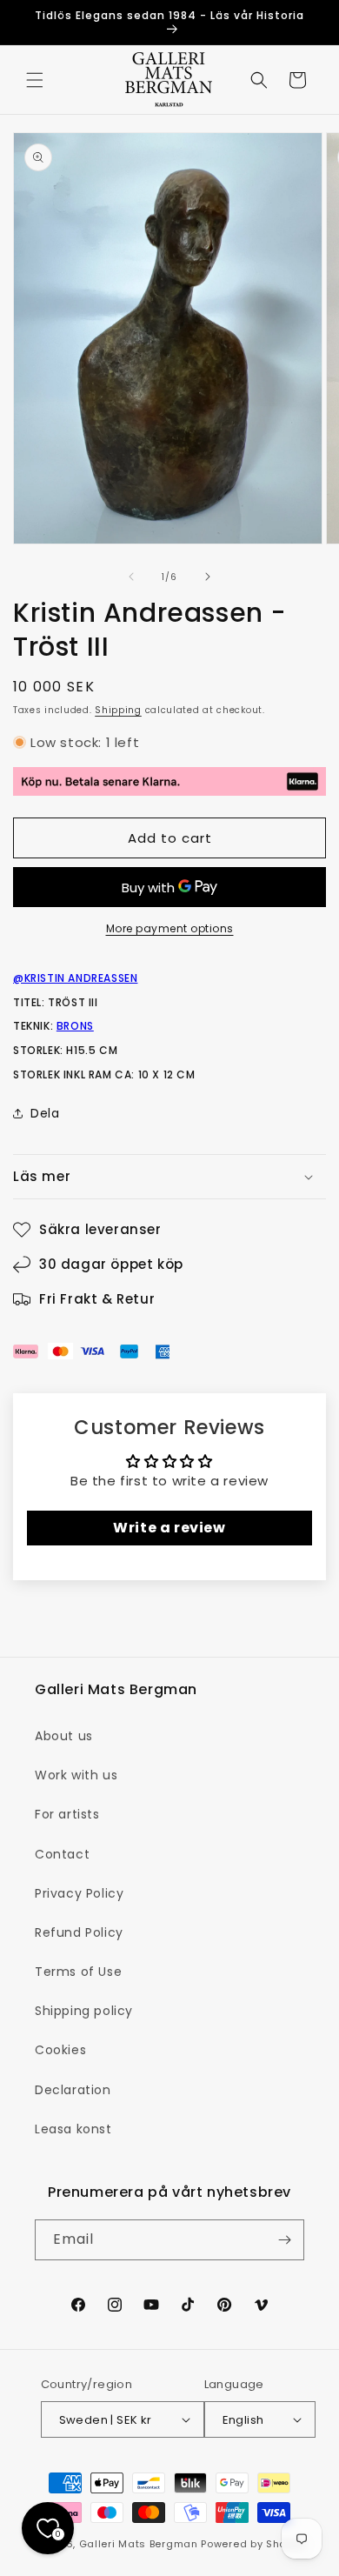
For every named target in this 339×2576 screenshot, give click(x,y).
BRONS (75, 1026)
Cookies (60, 2050)
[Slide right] (208, 577)
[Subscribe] (284, 2240)
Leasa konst (73, 2129)
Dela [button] (45, 1113)
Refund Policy (79, 1932)
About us (64, 1736)
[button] (35, 80)
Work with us (76, 1775)
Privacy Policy (79, 1893)
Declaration (73, 2090)
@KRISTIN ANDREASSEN (75, 978)
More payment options (170, 928)
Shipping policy (84, 2011)
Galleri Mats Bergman (139, 2544)
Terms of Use (78, 1972)
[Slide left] (131, 577)
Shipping (118, 710)
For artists (67, 1814)
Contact (62, 1854)
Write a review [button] (169, 1528)
